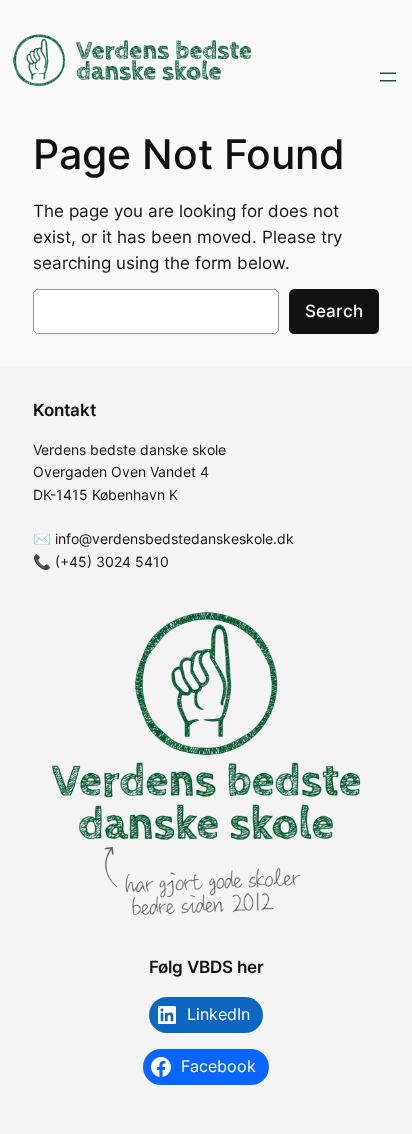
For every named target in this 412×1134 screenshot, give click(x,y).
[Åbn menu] (388, 77)
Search (334, 311)
